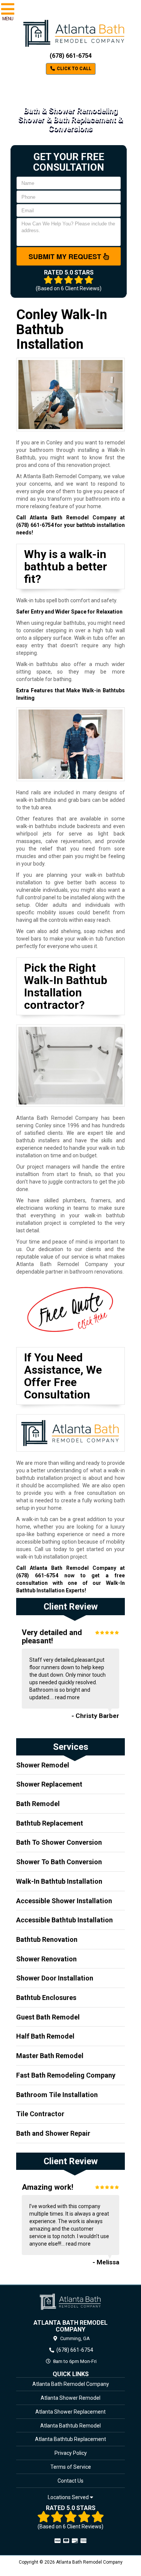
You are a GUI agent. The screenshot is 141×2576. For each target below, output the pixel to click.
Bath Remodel (38, 1804)
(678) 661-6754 (71, 56)
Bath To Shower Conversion (59, 1842)
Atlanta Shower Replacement (70, 2412)
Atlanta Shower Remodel (70, 2398)
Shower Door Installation (55, 1978)
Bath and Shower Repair (53, 2133)
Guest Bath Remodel (48, 2017)
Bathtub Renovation (47, 1939)
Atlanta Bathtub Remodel (70, 2426)
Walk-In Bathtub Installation (59, 1881)
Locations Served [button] (69, 2497)
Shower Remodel (43, 1765)
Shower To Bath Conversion (59, 1862)
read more (67, 1697)
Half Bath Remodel (45, 2036)
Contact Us (70, 2481)
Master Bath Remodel (50, 2056)
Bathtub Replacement (50, 1823)
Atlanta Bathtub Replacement (70, 2439)
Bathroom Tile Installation (57, 2095)
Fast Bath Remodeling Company (66, 2075)
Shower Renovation (46, 1959)
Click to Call (74, 69)
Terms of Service (71, 2467)
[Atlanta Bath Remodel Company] (70, 2302)
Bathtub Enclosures (46, 1998)
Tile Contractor (40, 2114)
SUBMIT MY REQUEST (66, 257)
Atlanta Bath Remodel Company (71, 2384)
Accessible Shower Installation (64, 1901)
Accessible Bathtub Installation (64, 1920)
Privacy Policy (71, 2453)
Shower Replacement (49, 1784)
